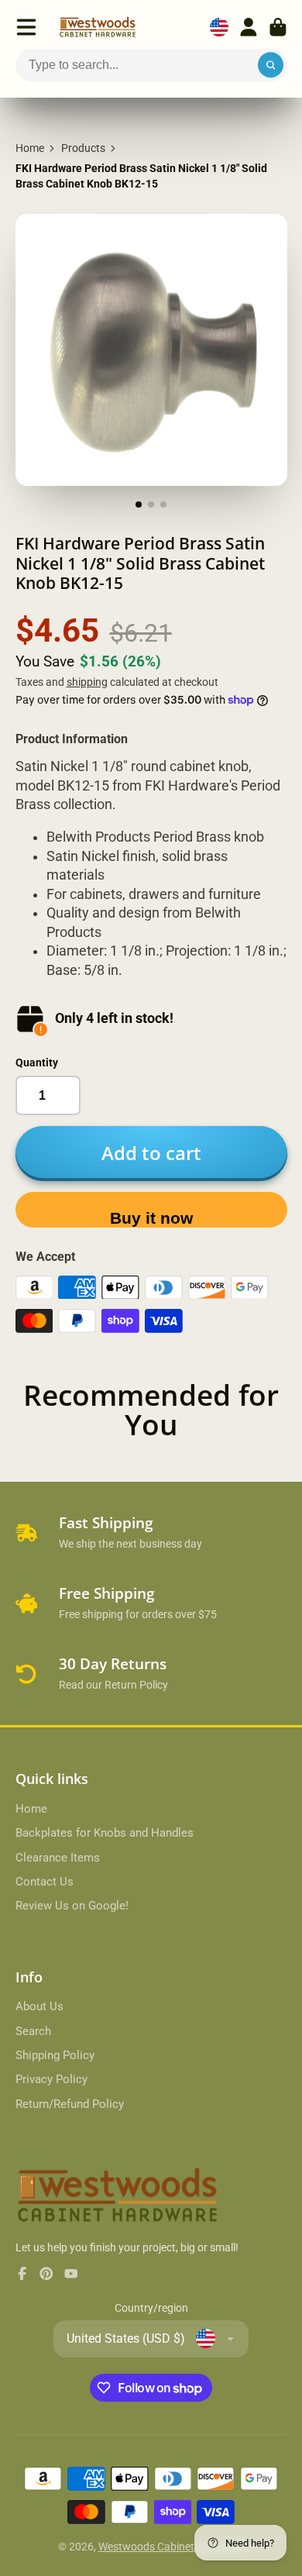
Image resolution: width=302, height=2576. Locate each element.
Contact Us (45, 1882)
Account (249, 27)
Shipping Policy (55, 2055)
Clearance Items (58, 1858)
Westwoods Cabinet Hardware (172, 2547)
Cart (278, 27)
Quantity (37, 1062)
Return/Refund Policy (70, 2104)
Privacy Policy (51, 2079)
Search (33, 2031)
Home (30, 148)
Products (83, 148)
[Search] (271, 65)
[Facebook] (22, 2274)
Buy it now (151, 1218)
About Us (39, 2006)
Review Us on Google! (72, 1906)
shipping (87, 682)
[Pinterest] (46, 2274)
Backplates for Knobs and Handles (105, 1833)
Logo (98, 27)
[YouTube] (71, 2274)
